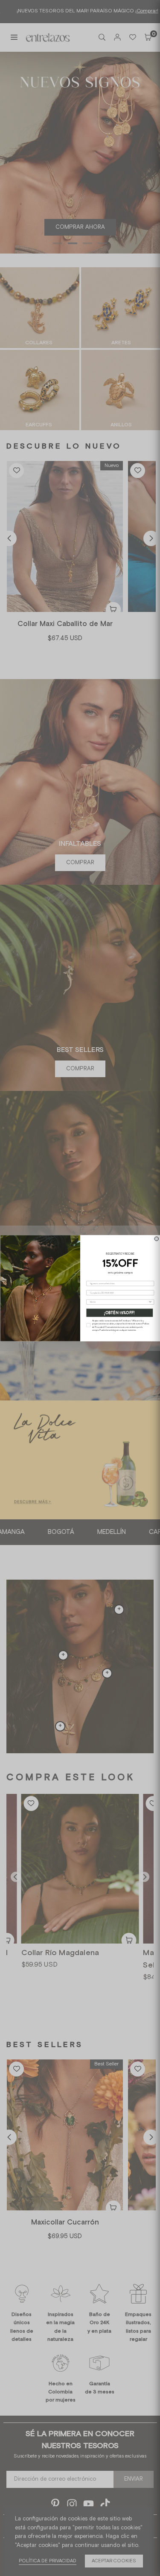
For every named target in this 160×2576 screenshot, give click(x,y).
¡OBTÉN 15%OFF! (119, 1313)
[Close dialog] (157, 1239)
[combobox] (119, 1302)
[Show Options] (150, 1302)
